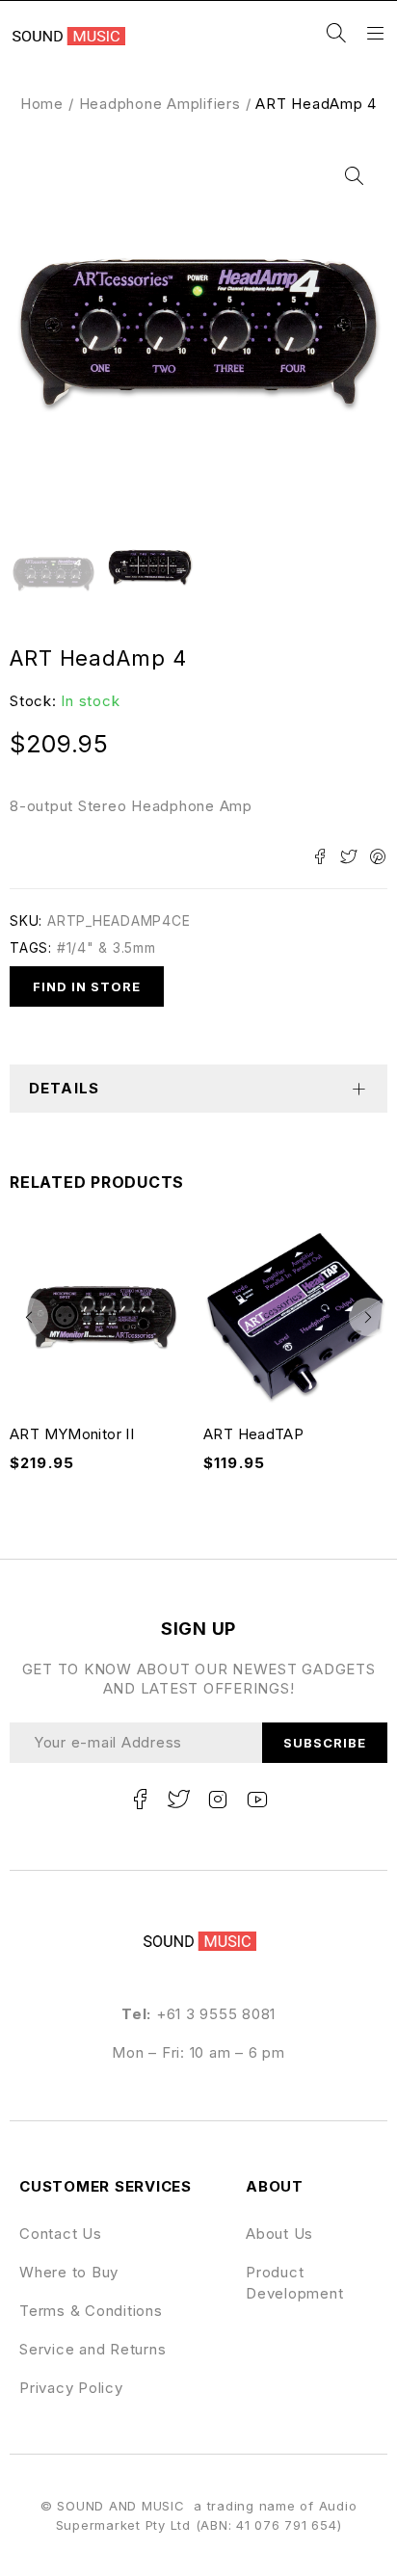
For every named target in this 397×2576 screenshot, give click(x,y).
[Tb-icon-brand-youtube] (257, 1800)
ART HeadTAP (253, 1434)
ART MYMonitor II (72, 1434)
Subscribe (325, 1743)
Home (42, 104)
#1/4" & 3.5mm (106, 947)
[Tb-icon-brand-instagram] (218, 1800)
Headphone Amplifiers (160, 104)
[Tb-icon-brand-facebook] (140, 1800)
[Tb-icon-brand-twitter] (179, 1800)
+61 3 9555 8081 (216, 2014)
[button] (354, 176)
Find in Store (87, 986)
